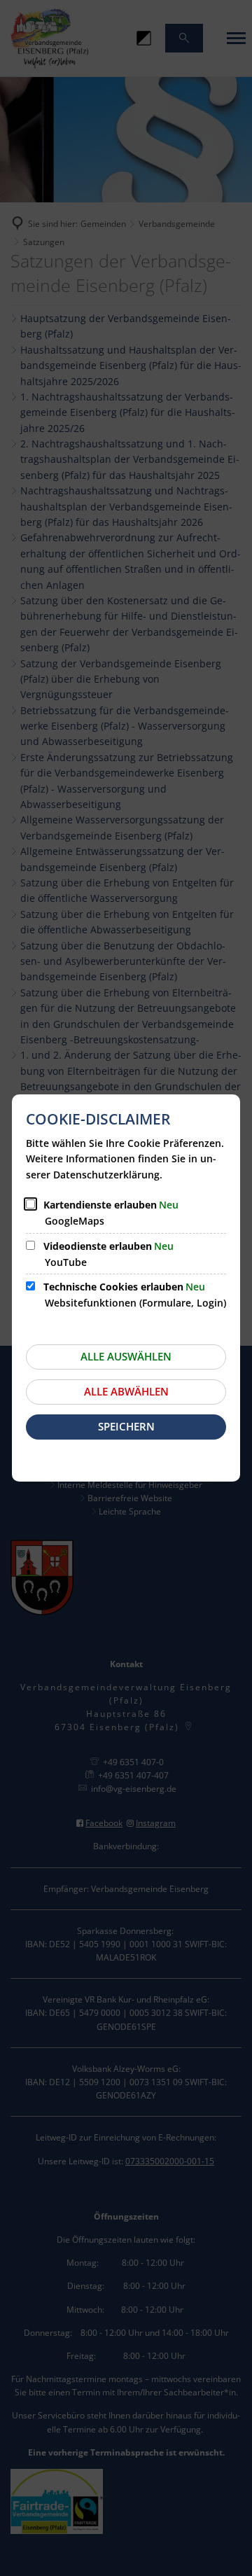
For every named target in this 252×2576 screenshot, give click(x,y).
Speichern (126, 1426)
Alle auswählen (126, 1356)
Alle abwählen (126, 1391)
